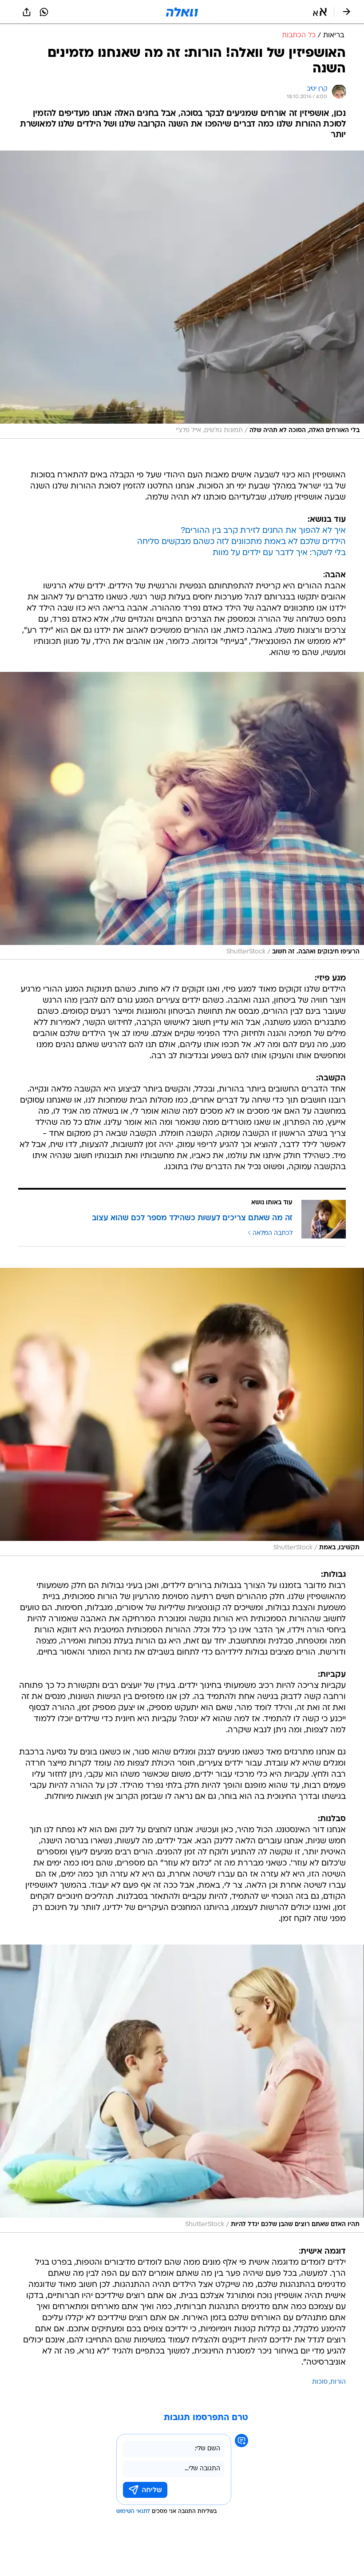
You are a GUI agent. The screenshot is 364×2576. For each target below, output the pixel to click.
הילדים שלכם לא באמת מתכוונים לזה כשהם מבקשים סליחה (241, 542)
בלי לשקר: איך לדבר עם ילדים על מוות (279, 553)
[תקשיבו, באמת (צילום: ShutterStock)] (182, 1412)
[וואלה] (182, 12)
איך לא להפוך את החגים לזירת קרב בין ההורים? (263, 531)
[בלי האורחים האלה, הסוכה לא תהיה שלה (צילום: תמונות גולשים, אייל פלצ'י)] (182, 295)
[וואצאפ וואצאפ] (44, 12)
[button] (320, 12)
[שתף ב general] (27, 12)
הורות (338, 2382)
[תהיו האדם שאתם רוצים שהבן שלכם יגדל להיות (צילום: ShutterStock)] (182, 2089)
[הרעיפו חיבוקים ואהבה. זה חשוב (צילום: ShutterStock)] (182, 816)
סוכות (320, 2382)
